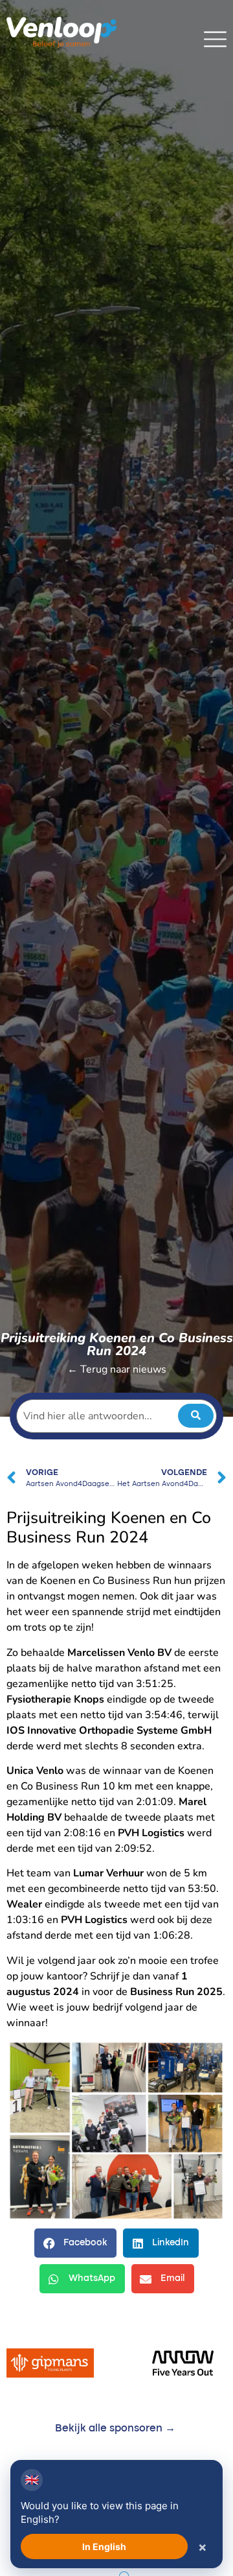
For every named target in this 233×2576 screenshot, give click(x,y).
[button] (75, 2243)
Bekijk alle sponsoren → (115, 2429)
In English (104, 2546)
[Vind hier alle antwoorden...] (116, 1416)
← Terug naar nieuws (117, 1369)
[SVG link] (215, 39)
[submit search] (196, 1416)
